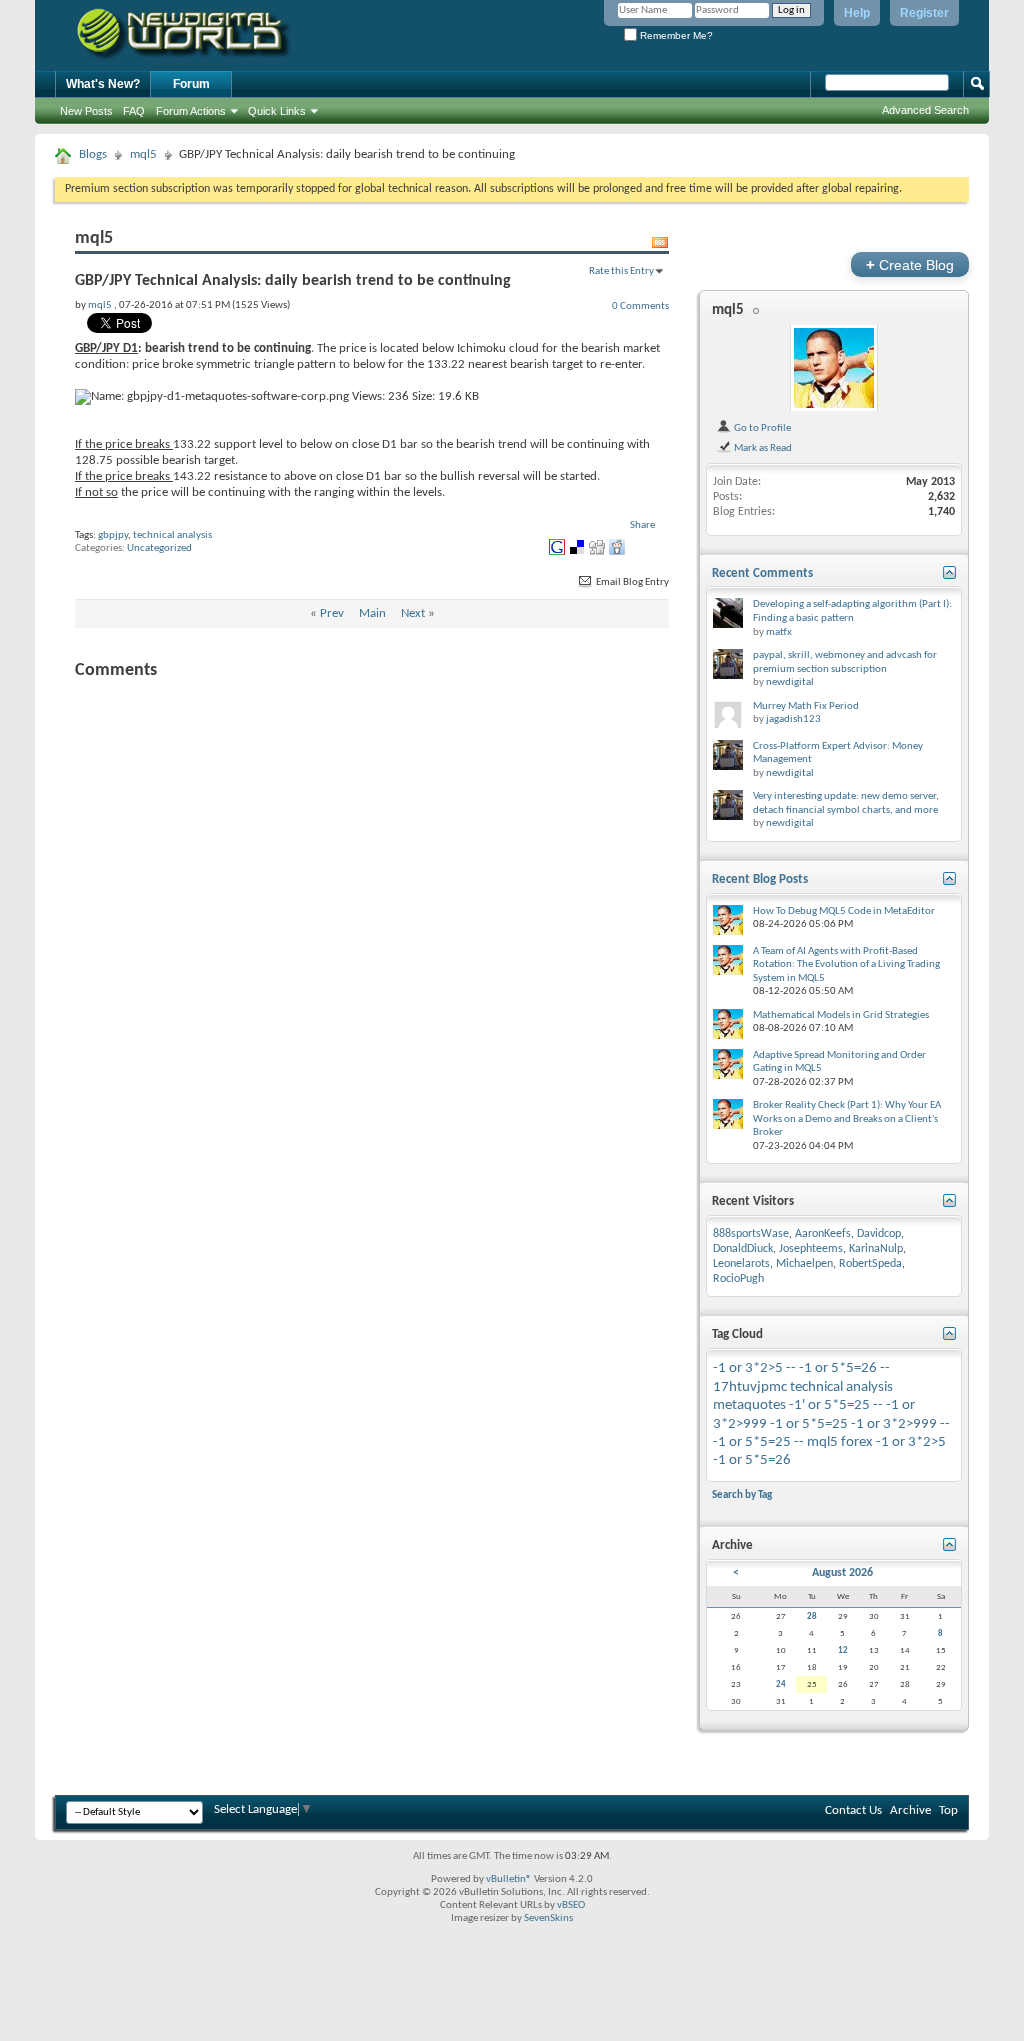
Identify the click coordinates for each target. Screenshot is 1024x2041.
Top (948, 1810)
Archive (910, 1810)
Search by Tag (742, 1495)
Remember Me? (675, 35)
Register (924, 13)
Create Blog (910, 264)
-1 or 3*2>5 (911, 1442)
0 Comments (640, 306)
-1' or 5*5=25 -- (836, 1405)
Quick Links (277, 111)
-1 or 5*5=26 (752, 1460)
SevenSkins (548, 1918)
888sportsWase (751, 1234)
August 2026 (842, 1573)
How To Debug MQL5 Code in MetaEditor (844, 911)
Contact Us (853, 1810)
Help (857, 13)
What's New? (103, 84)
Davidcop (879, 1234)
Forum (191, 84)
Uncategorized (159, 548)
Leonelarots (741, 1264)
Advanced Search (925, 110)
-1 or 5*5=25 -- (758, 1442)
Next (413, 613)
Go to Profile (761, 428)
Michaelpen (804, 1264)
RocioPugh (738, 1279)
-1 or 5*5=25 (809, 1424)
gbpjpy (113, 535)
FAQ (134, 111)
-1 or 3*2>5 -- (754, 1368)
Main (372, 613)
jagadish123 (793, 719)
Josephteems (811, 1249)
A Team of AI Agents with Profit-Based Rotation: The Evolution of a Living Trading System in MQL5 (846, 965)
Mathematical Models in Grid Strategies (841, 1015)
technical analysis (172, 535)
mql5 (143, 154)
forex (857, 1442)
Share (642, 525)
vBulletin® (509, 1879)
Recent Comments (762, 573)
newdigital (790, 682)
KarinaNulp (876, 1249)
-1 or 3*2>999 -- (900, 1424)
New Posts (86, 111)
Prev (332, 613)
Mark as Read (762, 448)
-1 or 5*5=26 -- (844, 1368)
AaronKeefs (823, 1234)
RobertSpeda (870, 1264)
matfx (779, 632)
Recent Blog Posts (760, 879)
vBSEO (571, 1905)
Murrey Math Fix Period (806, 706)
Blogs (93, 154)
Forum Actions (191, 111)
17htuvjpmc (750, 1387)
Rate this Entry (621, 271)
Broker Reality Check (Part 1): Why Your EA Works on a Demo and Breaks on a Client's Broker (847, 1119)
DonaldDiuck (743, 1249)
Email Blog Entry (631, 582)
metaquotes (749, 1405)
